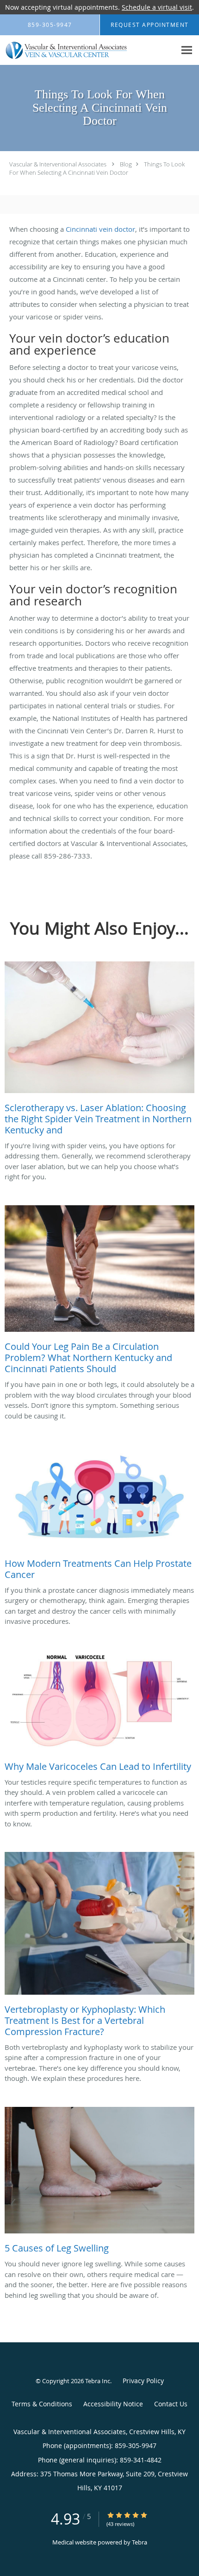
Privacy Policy (143, 2381)
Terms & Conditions (42, 2404)
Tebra (140, 2542)
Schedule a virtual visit (157, 7)
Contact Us (171, 2404)
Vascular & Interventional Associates (58, 164)
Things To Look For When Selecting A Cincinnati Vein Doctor (97, 168)
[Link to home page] (88, 50)
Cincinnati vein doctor (100, 229)
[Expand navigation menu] (187, 50)
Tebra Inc (98, 2381)
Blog (126, 164)
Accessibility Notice (113, 2404)
